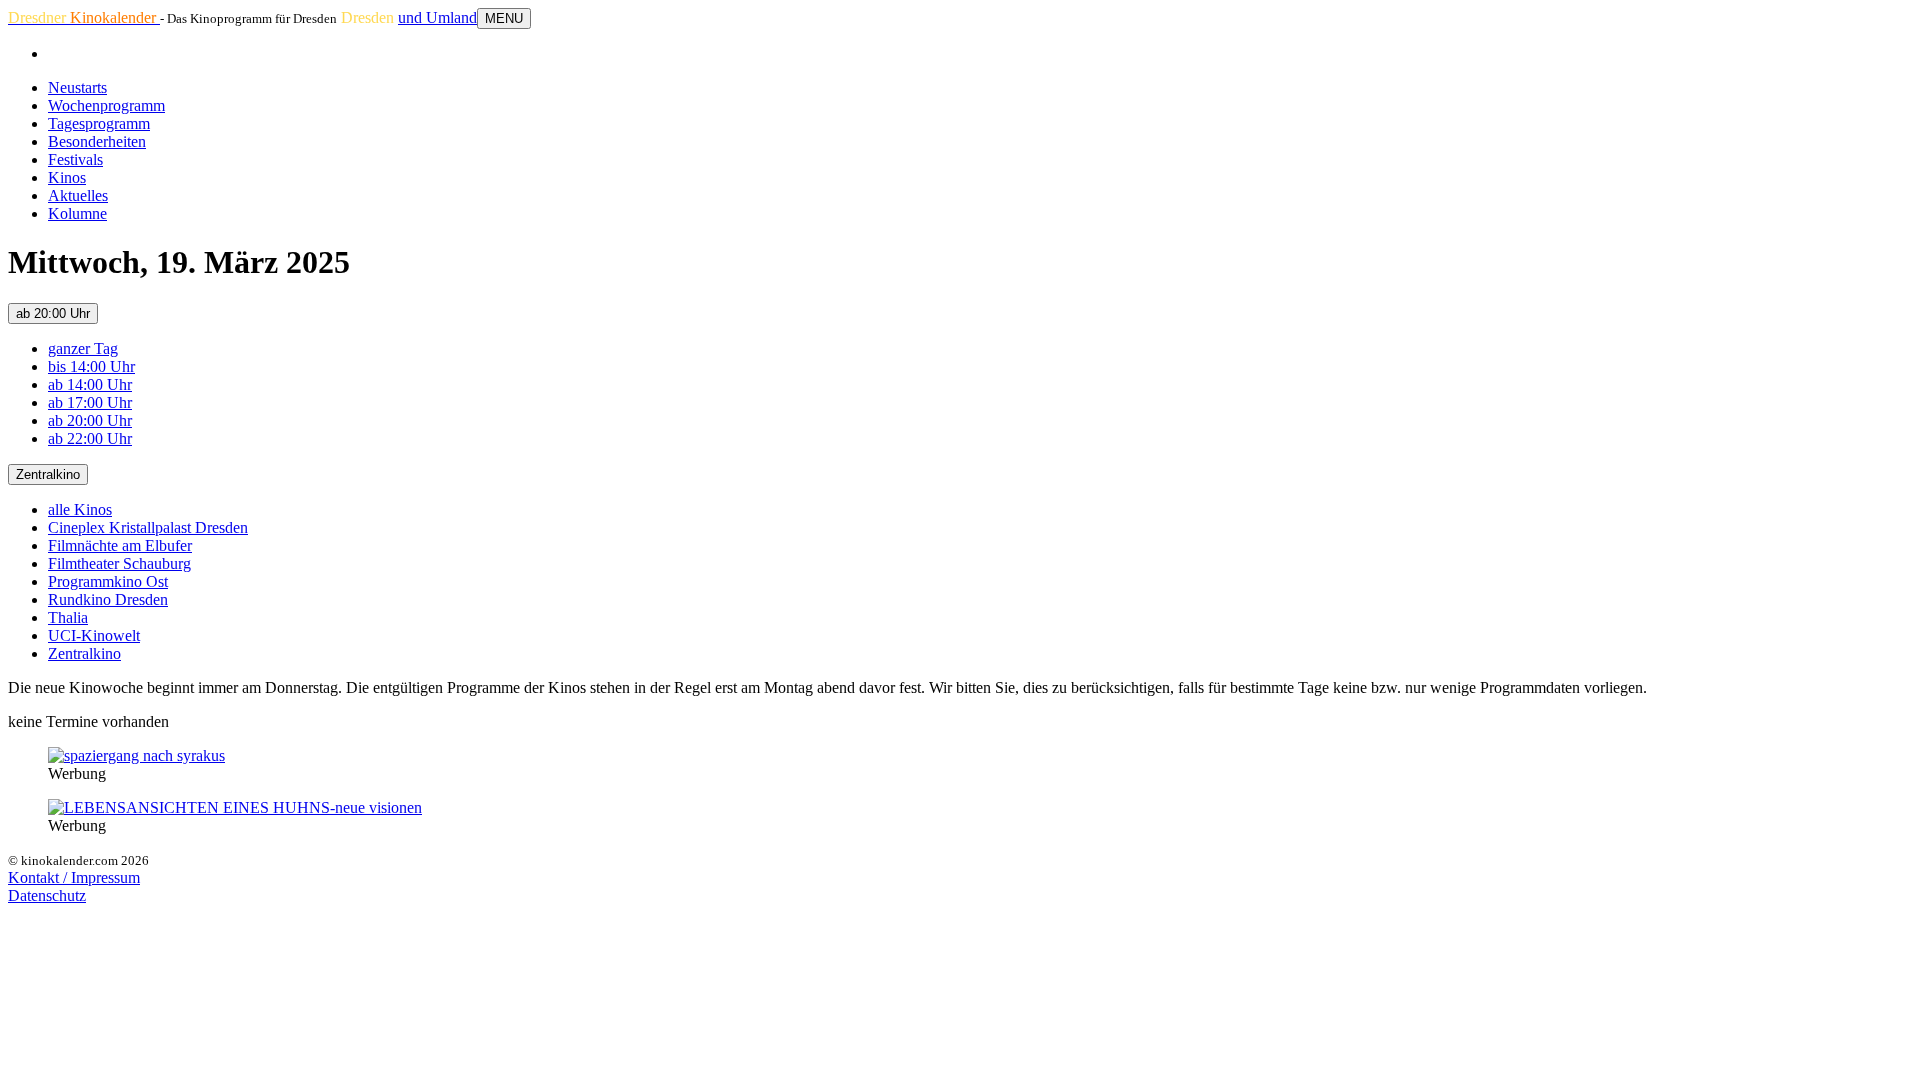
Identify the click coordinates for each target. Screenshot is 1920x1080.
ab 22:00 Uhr (90, 438)
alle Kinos (80, 509)
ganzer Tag (83, 348)
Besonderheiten (97, 141)
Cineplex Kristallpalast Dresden (148, 527)
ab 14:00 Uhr (90, 384)
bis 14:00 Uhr (91, 366)
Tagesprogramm (99, 123)
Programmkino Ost (108, 581)
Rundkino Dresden (108, 599)
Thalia (68, 617)
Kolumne (77, 213)
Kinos (67, 177)
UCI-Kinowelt (94, 635)
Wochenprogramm (106, 105)
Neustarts (77, 87)
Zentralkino (48, 474)
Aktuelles (78, 195)
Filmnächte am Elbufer (120, 545)
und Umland (437, 17)
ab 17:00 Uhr (90, 402)
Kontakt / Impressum (74, 877)
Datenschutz (47, 895)
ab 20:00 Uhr (53, 313)
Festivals (75, 159)
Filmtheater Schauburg (119, 563)
